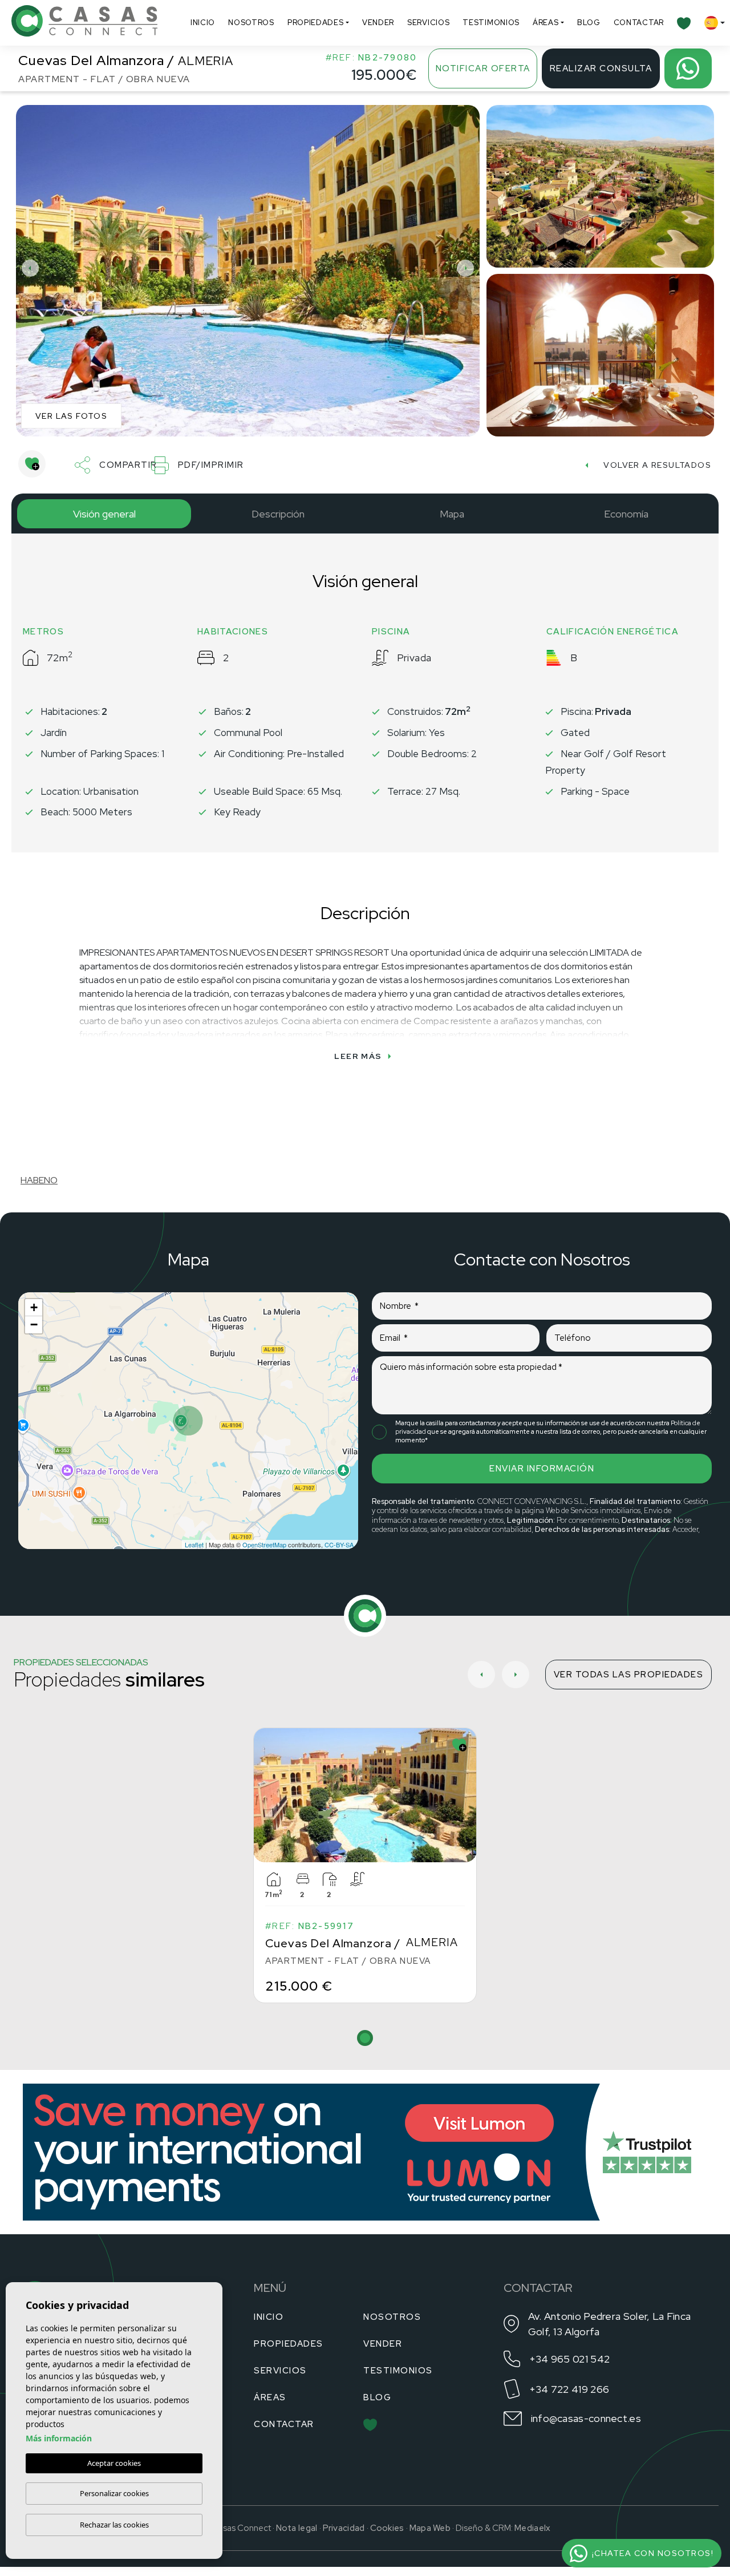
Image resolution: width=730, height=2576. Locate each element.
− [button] (34, 1325)
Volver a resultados (657, 465)
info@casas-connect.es (586, 2418)
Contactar (639, 23)
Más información (59, 2438)
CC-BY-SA (339, 1544)
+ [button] (34, 1307)
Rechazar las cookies (114, 2525)
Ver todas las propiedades (629, 1675)
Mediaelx (532, 2528)
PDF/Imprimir (211, 465)
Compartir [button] (128, 465)
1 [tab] (365, 2038)
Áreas (546, 23)
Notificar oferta (483, 68)
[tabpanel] (365, 1865)
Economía (626, 514)
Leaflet (194, 1544)
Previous (27, 268)
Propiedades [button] (316, 23)
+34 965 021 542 (570, 2359)
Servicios (428, 23)
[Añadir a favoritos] (32, 464)
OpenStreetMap (264, 1544)
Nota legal (297, 2528)
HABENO (39, 1180)
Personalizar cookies (114, 2493)
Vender (378, 23)
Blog (589, 23)
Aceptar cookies (114, 2463)
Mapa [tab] (452, 514)
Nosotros (251, 23)
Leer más (358, 1056)
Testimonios (491, 23)
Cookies (387, 2528)
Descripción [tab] (278, 514)
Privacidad (344, 2528)
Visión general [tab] (104, 514)
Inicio (203, 23)
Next (468, 268)
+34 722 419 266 (569, 2389)
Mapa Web (430, 2528)
